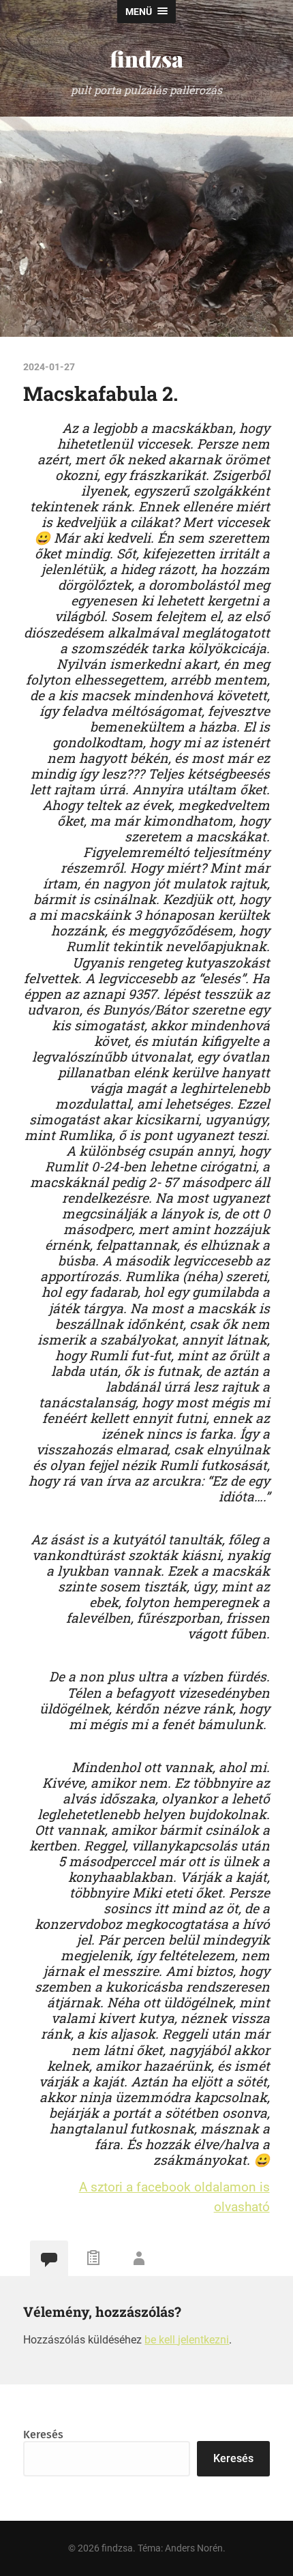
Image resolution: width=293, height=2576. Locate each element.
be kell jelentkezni (187, 2340)
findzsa (146, 58)
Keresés (43, 2435)
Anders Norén (194, 2548)
